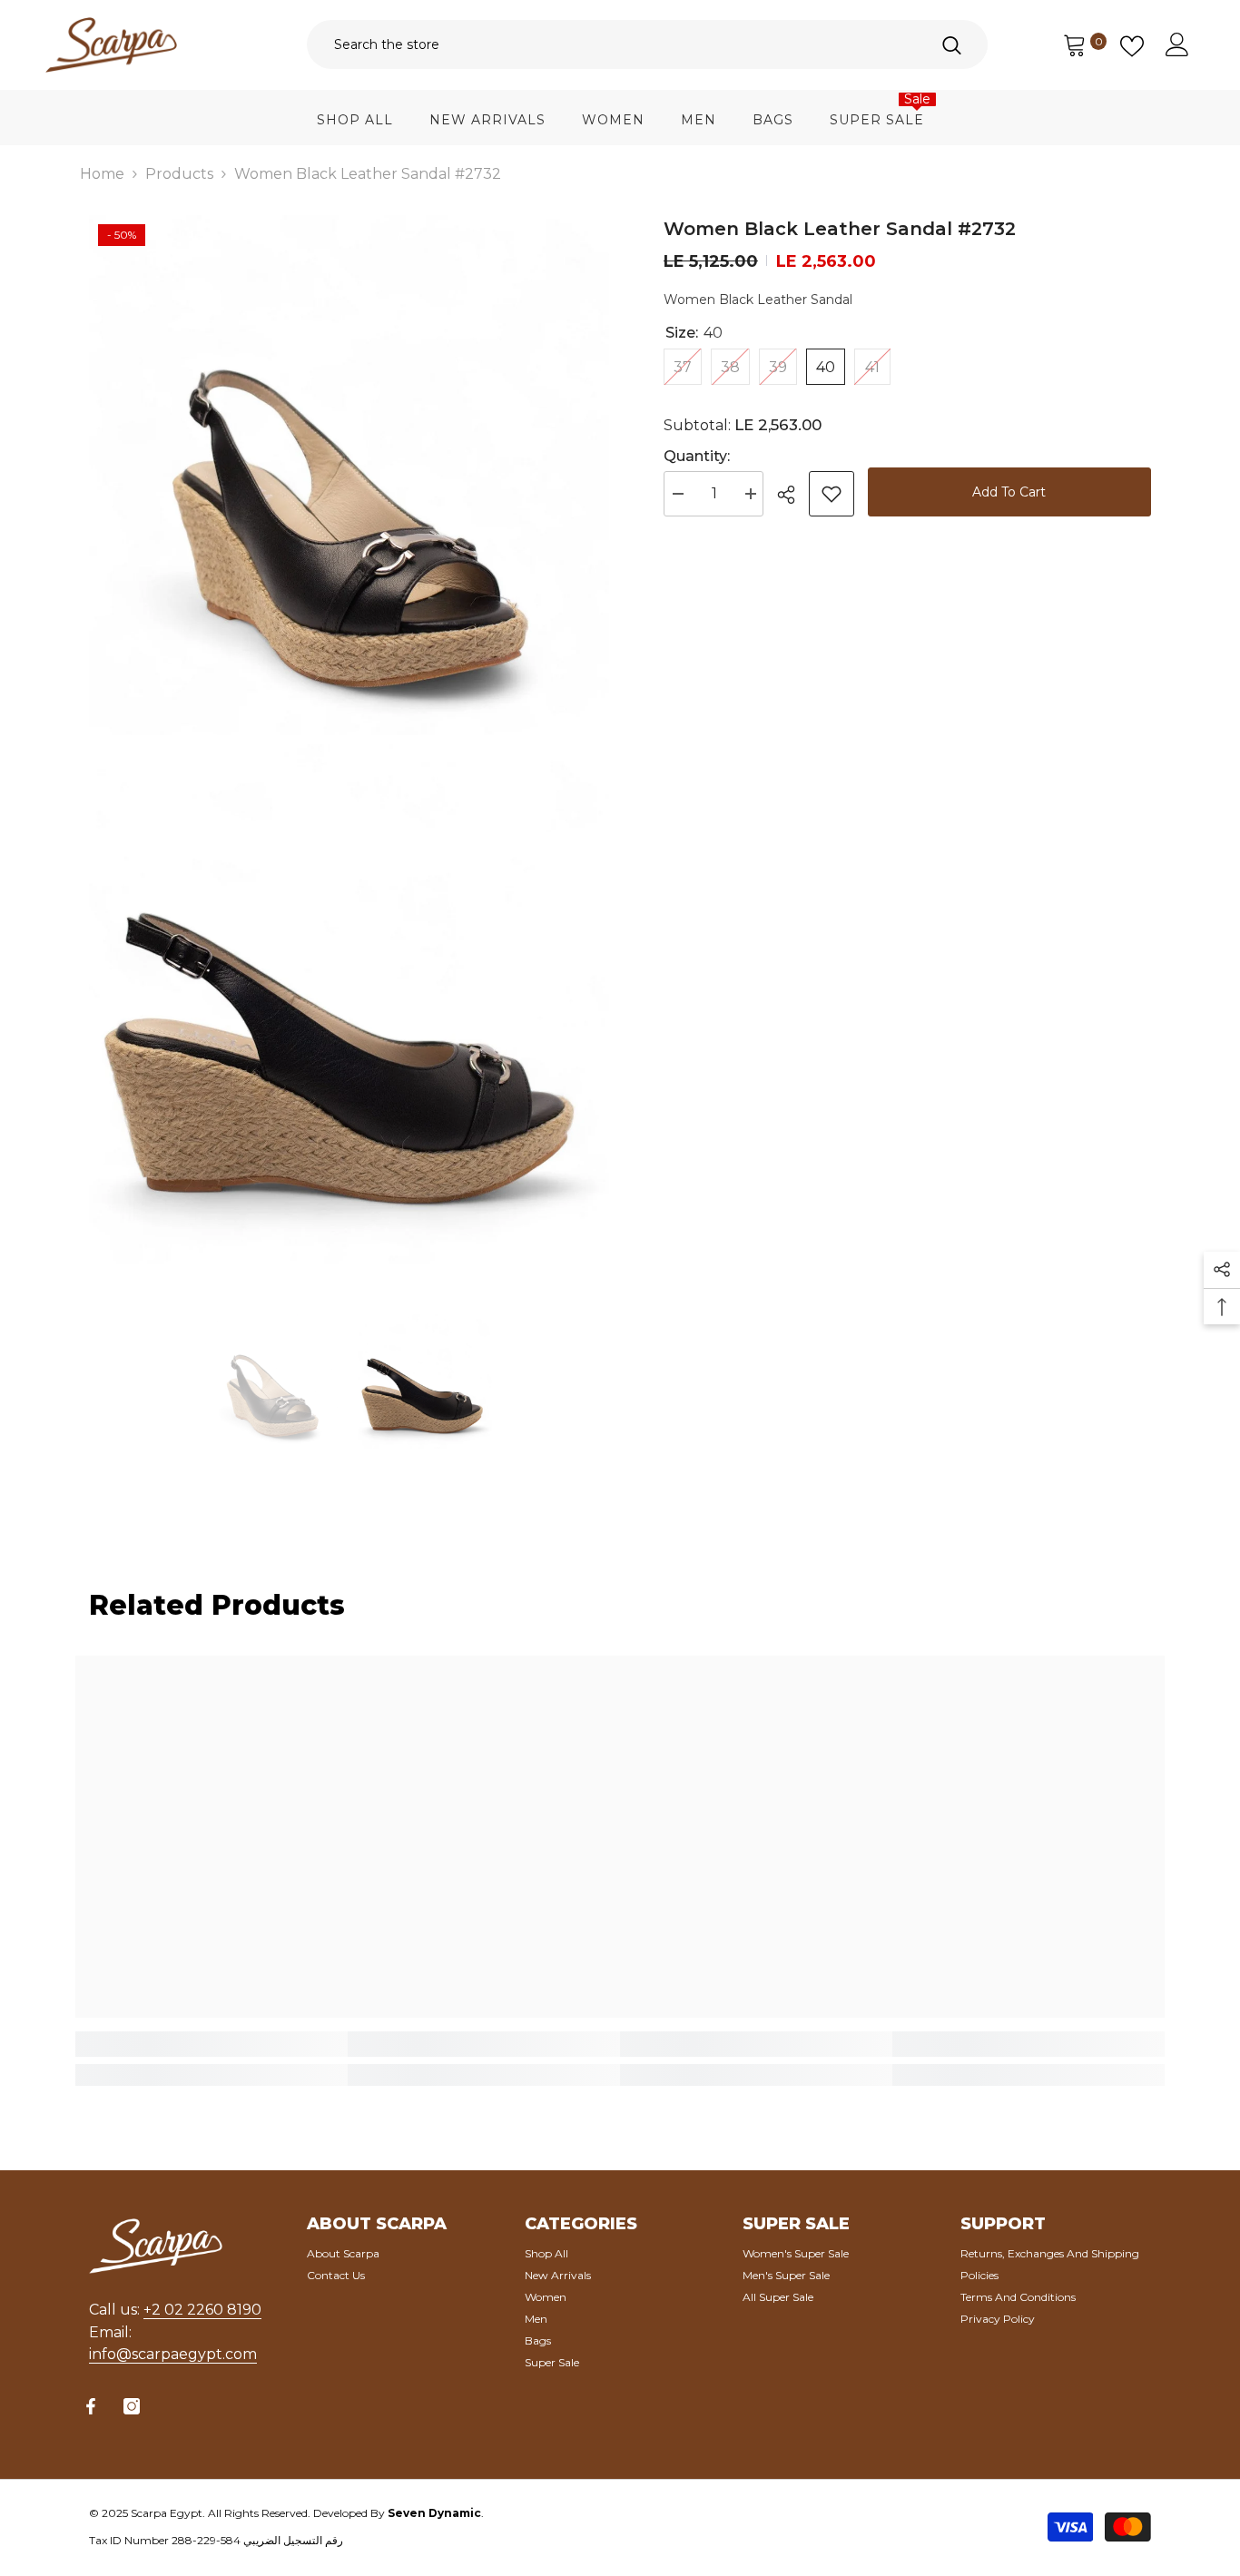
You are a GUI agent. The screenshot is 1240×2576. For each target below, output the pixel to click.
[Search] (647, 44)
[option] (272, 1382)
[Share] (793, 495)
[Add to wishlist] (832, 494)
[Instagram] (132, 2406)
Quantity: (697, 456)
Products (179, 174)
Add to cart (1009, 492)
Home (102, 174)
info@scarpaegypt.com (173, 2354)
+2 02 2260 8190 (202, 2310)
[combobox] (611, 44)
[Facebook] (91, 2406)
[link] (212, 2044)
